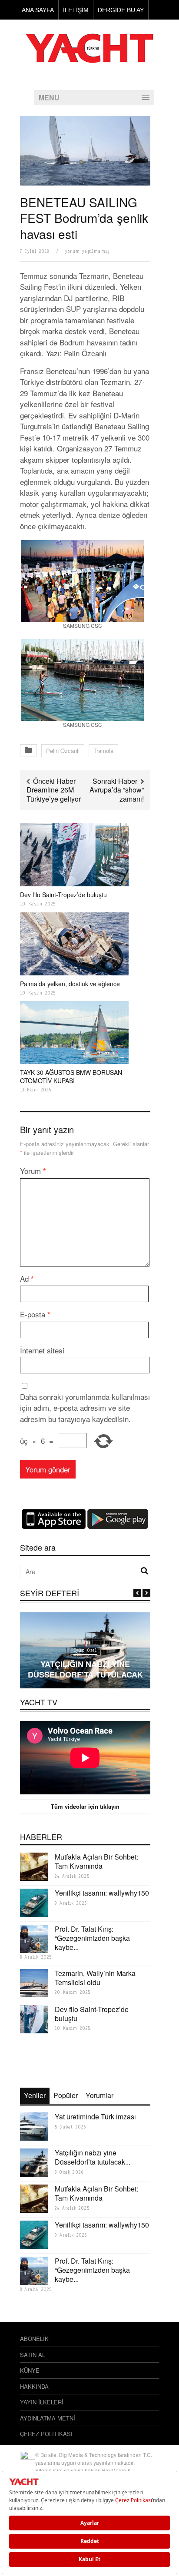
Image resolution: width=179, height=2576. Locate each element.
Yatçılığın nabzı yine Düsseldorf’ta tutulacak (85, 1669)
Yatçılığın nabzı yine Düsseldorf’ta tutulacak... (93, 2157)
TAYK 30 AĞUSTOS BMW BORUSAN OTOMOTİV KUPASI (71, 1076)
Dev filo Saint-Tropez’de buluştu (63, 895)
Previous (137, 1593)
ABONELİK (34, 2339)
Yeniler (35, 2095)
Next (146, 1593)
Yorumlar (99, 2095)
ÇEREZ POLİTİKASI (46, 2434)
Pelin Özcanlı (63, 751)
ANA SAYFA (38, 10)
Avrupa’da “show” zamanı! (117, 794)
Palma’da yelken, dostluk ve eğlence (70, 984)
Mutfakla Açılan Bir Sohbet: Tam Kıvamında (96, 1861)
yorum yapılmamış (87, 251)
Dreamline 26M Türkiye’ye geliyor (54, 794)
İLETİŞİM (76, 10)
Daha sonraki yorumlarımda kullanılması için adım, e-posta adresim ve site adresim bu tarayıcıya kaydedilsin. (85, 1408)
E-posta (35, 1314)
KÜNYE (30, 2370)
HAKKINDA (34, 2386)
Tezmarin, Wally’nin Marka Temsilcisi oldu (95, 1978)
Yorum (33, 1171)
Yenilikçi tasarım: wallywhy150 (102, 1893)
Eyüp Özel (85, 1650)
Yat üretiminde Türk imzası (95, 2117)
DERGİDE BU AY (121, 10)
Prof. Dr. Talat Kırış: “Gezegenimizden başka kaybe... (92, 1938)
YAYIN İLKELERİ (42, 2402)
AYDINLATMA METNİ (48, 2418)
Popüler (66, 2095)
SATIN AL (33, 2355)
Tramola (103, 751)
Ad (27, 1278)
